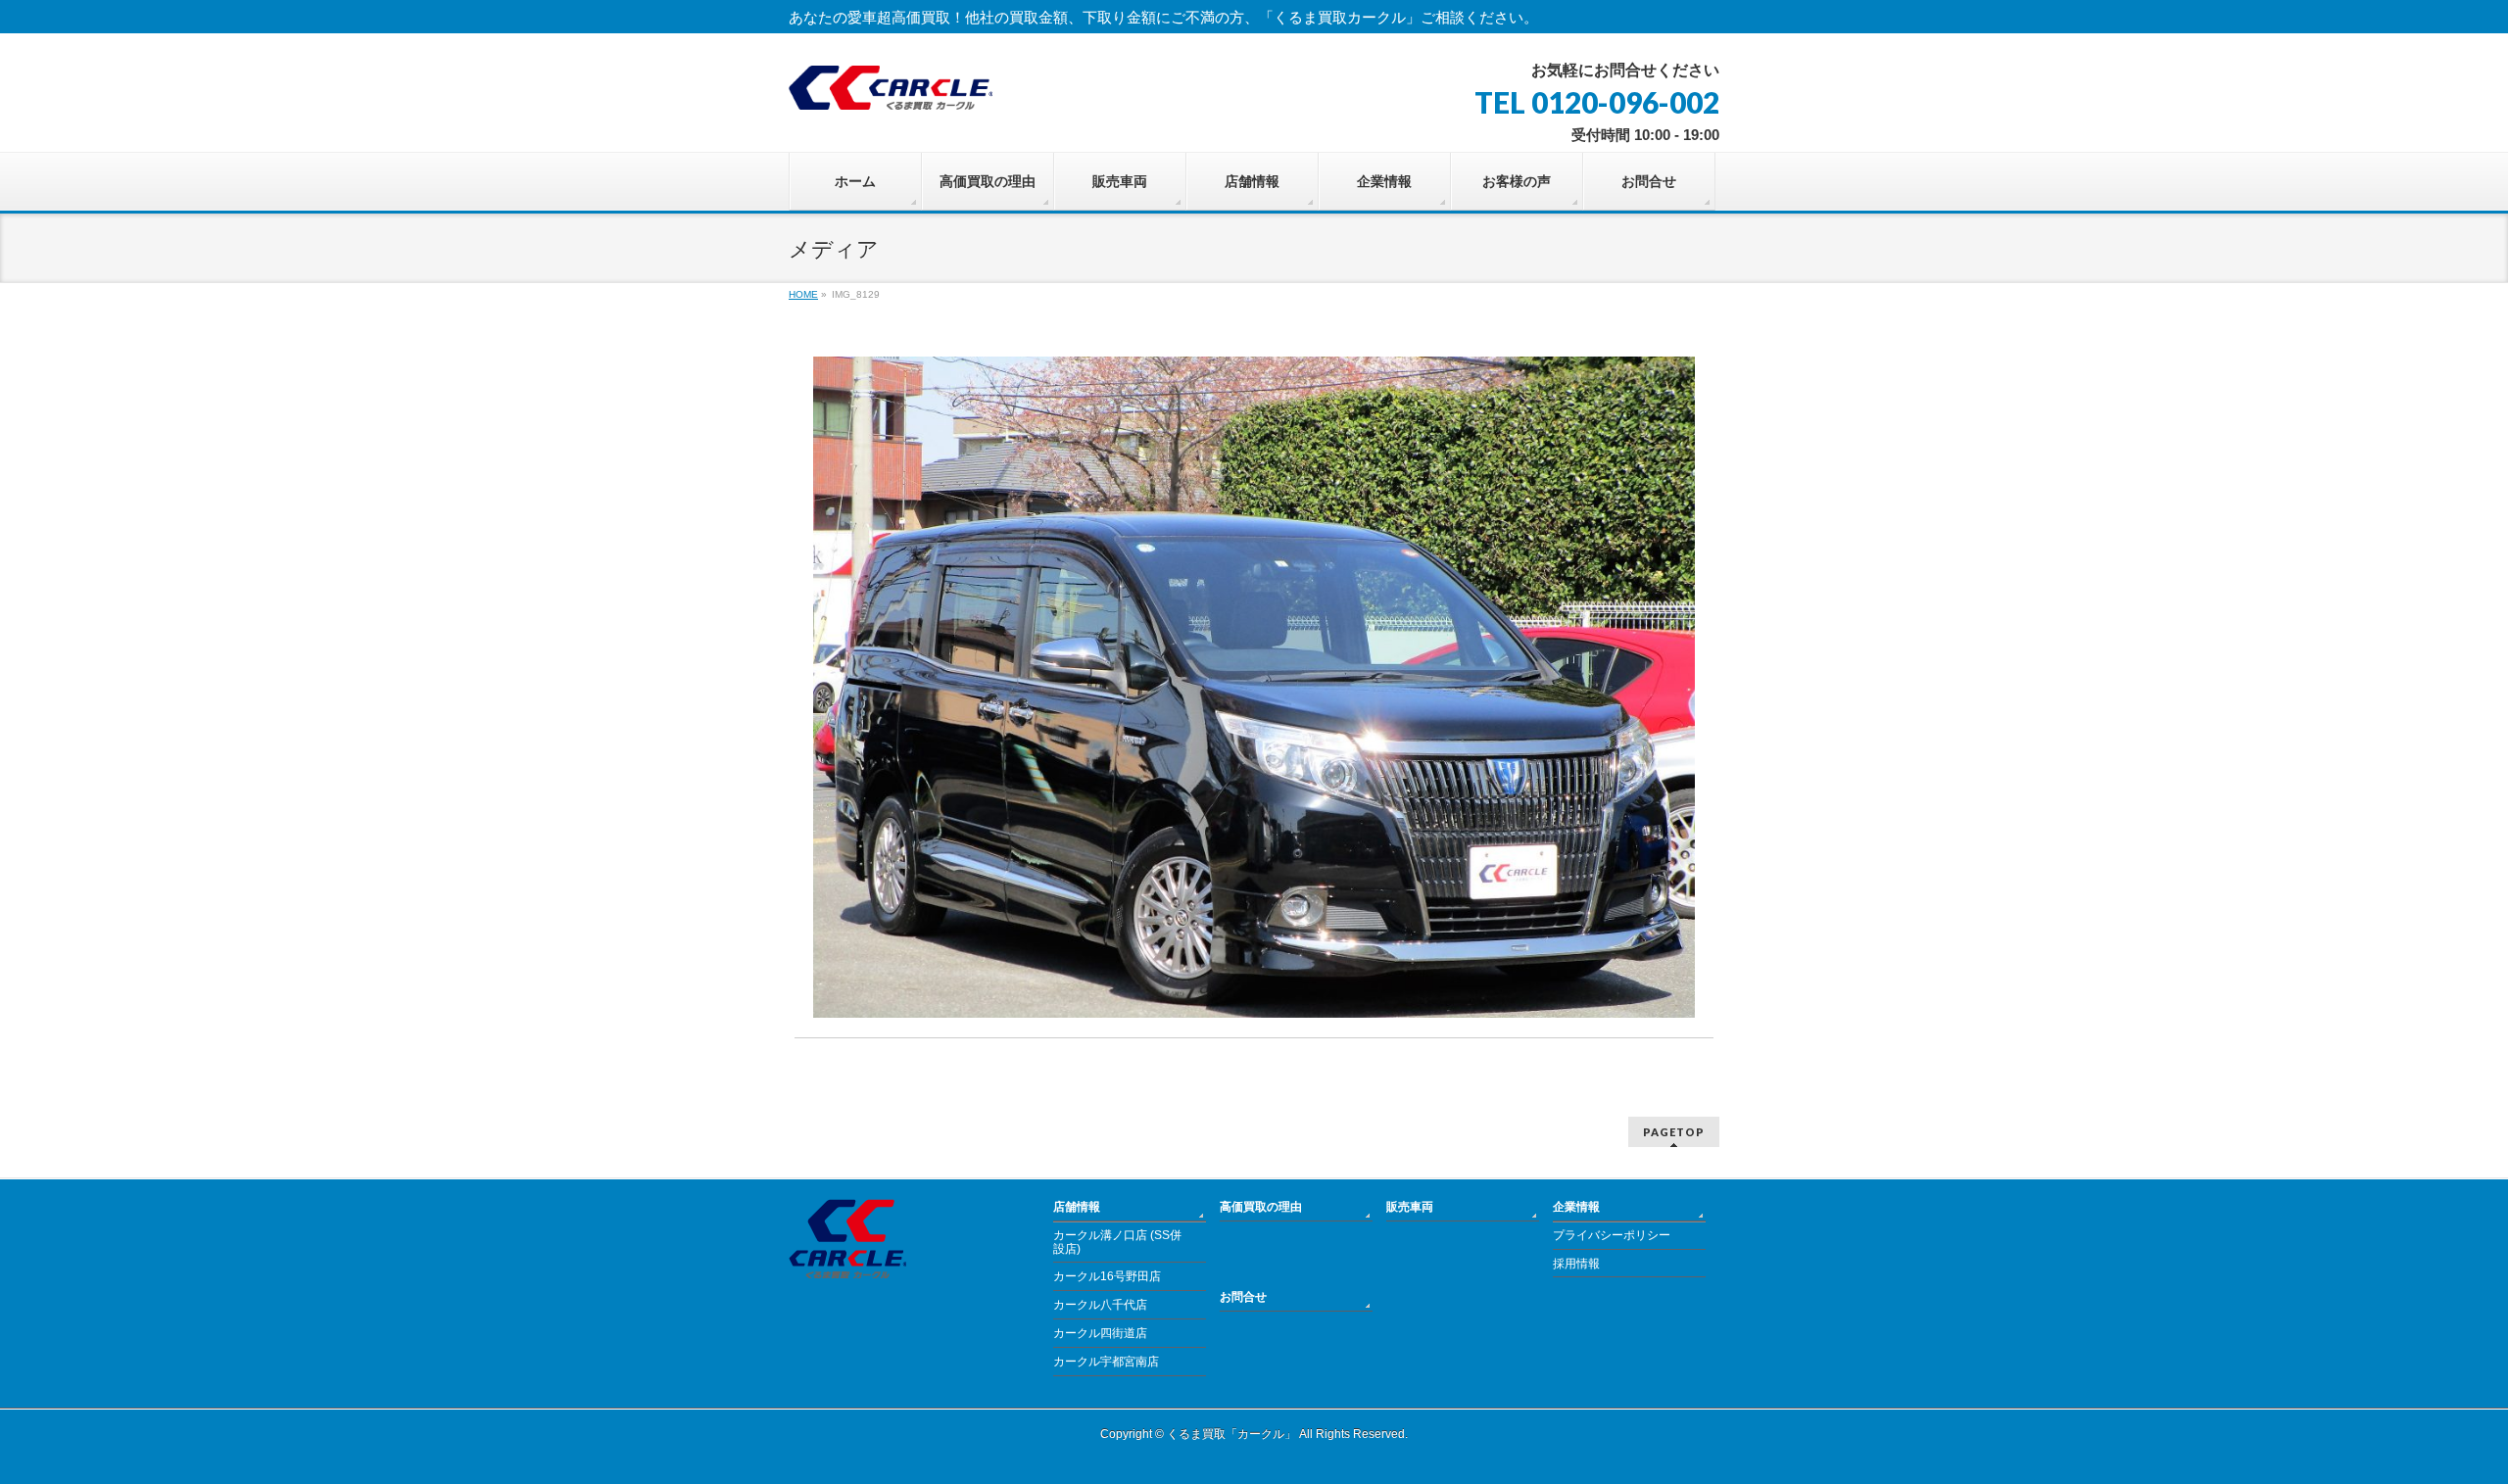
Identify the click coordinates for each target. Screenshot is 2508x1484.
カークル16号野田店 (1107, 1276)
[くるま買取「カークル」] (891, 88)
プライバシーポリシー (1612, 1235)
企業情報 (1576, 1207)
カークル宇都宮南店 (1106, 1362)
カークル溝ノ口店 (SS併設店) (1117, 1242)
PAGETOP (1674, 1132)
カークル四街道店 (1100, 1333)
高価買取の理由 (1261, 1207)
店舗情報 (1077, 1207)
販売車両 (1410, 1207)
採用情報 (1576, 1264)
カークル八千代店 (1100, 1305)
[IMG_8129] (1254, 687)
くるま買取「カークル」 (1231, 1434)
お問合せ (1243, 1297)
